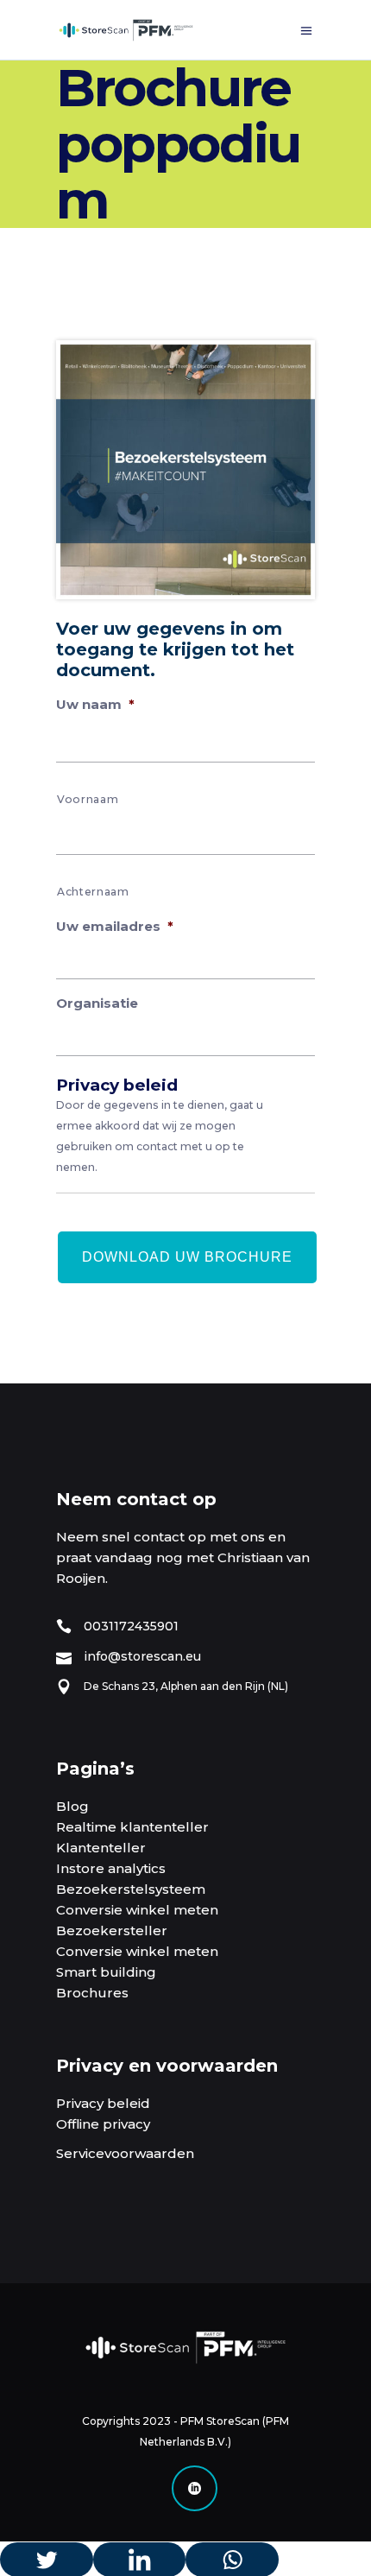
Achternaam (93, 892)
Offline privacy (103, 2124)
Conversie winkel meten (137, 1910)
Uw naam (95, 704)
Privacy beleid (103, 2103)
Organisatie (97, 1003)
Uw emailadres (115, 926)
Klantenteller (101, 1848)
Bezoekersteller (112, 1930)
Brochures (92, 1993)
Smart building (106, 1972)
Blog (72, 1806)
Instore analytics (111, 1868)
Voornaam (88, 799)
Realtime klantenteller (132, 1827)
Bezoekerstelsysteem (131, 1889)
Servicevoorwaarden (125, 2153)
